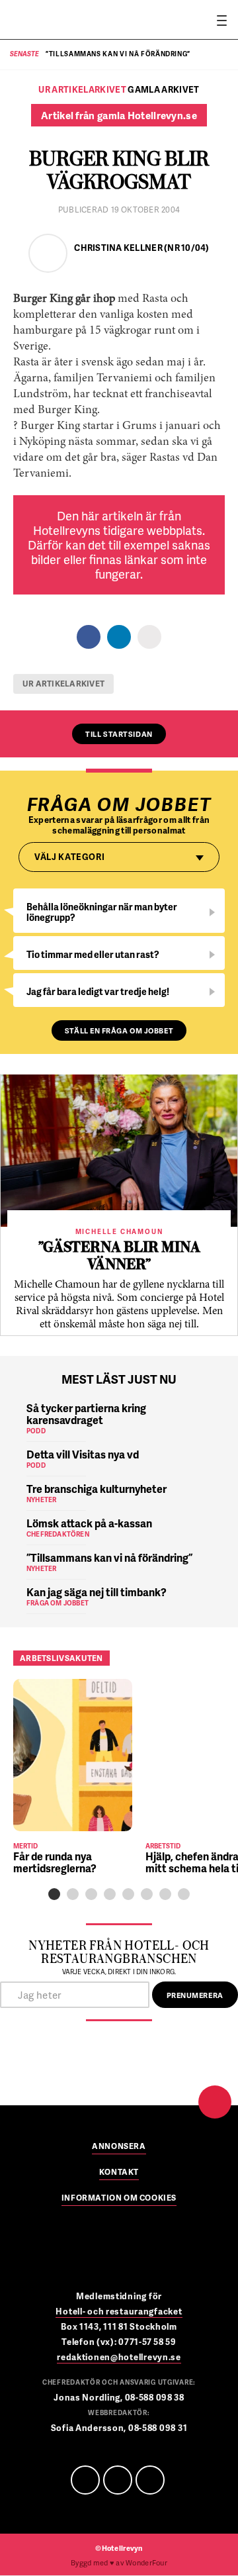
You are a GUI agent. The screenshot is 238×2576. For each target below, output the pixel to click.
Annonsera (119, 2147)
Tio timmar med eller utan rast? (93, 954)
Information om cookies (119, 2199)
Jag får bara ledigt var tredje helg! (98, 991)
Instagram (150, 2480)
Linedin (118, 2480)
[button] (54, 1894)
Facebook (85, 2480)
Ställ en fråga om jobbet (119, 1030)
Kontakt (119, 2173)
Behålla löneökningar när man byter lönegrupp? (102, 912)
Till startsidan (119, 734)
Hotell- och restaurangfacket (119, 2311)
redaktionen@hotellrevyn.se (119, 2357)
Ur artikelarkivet (63, 684)
